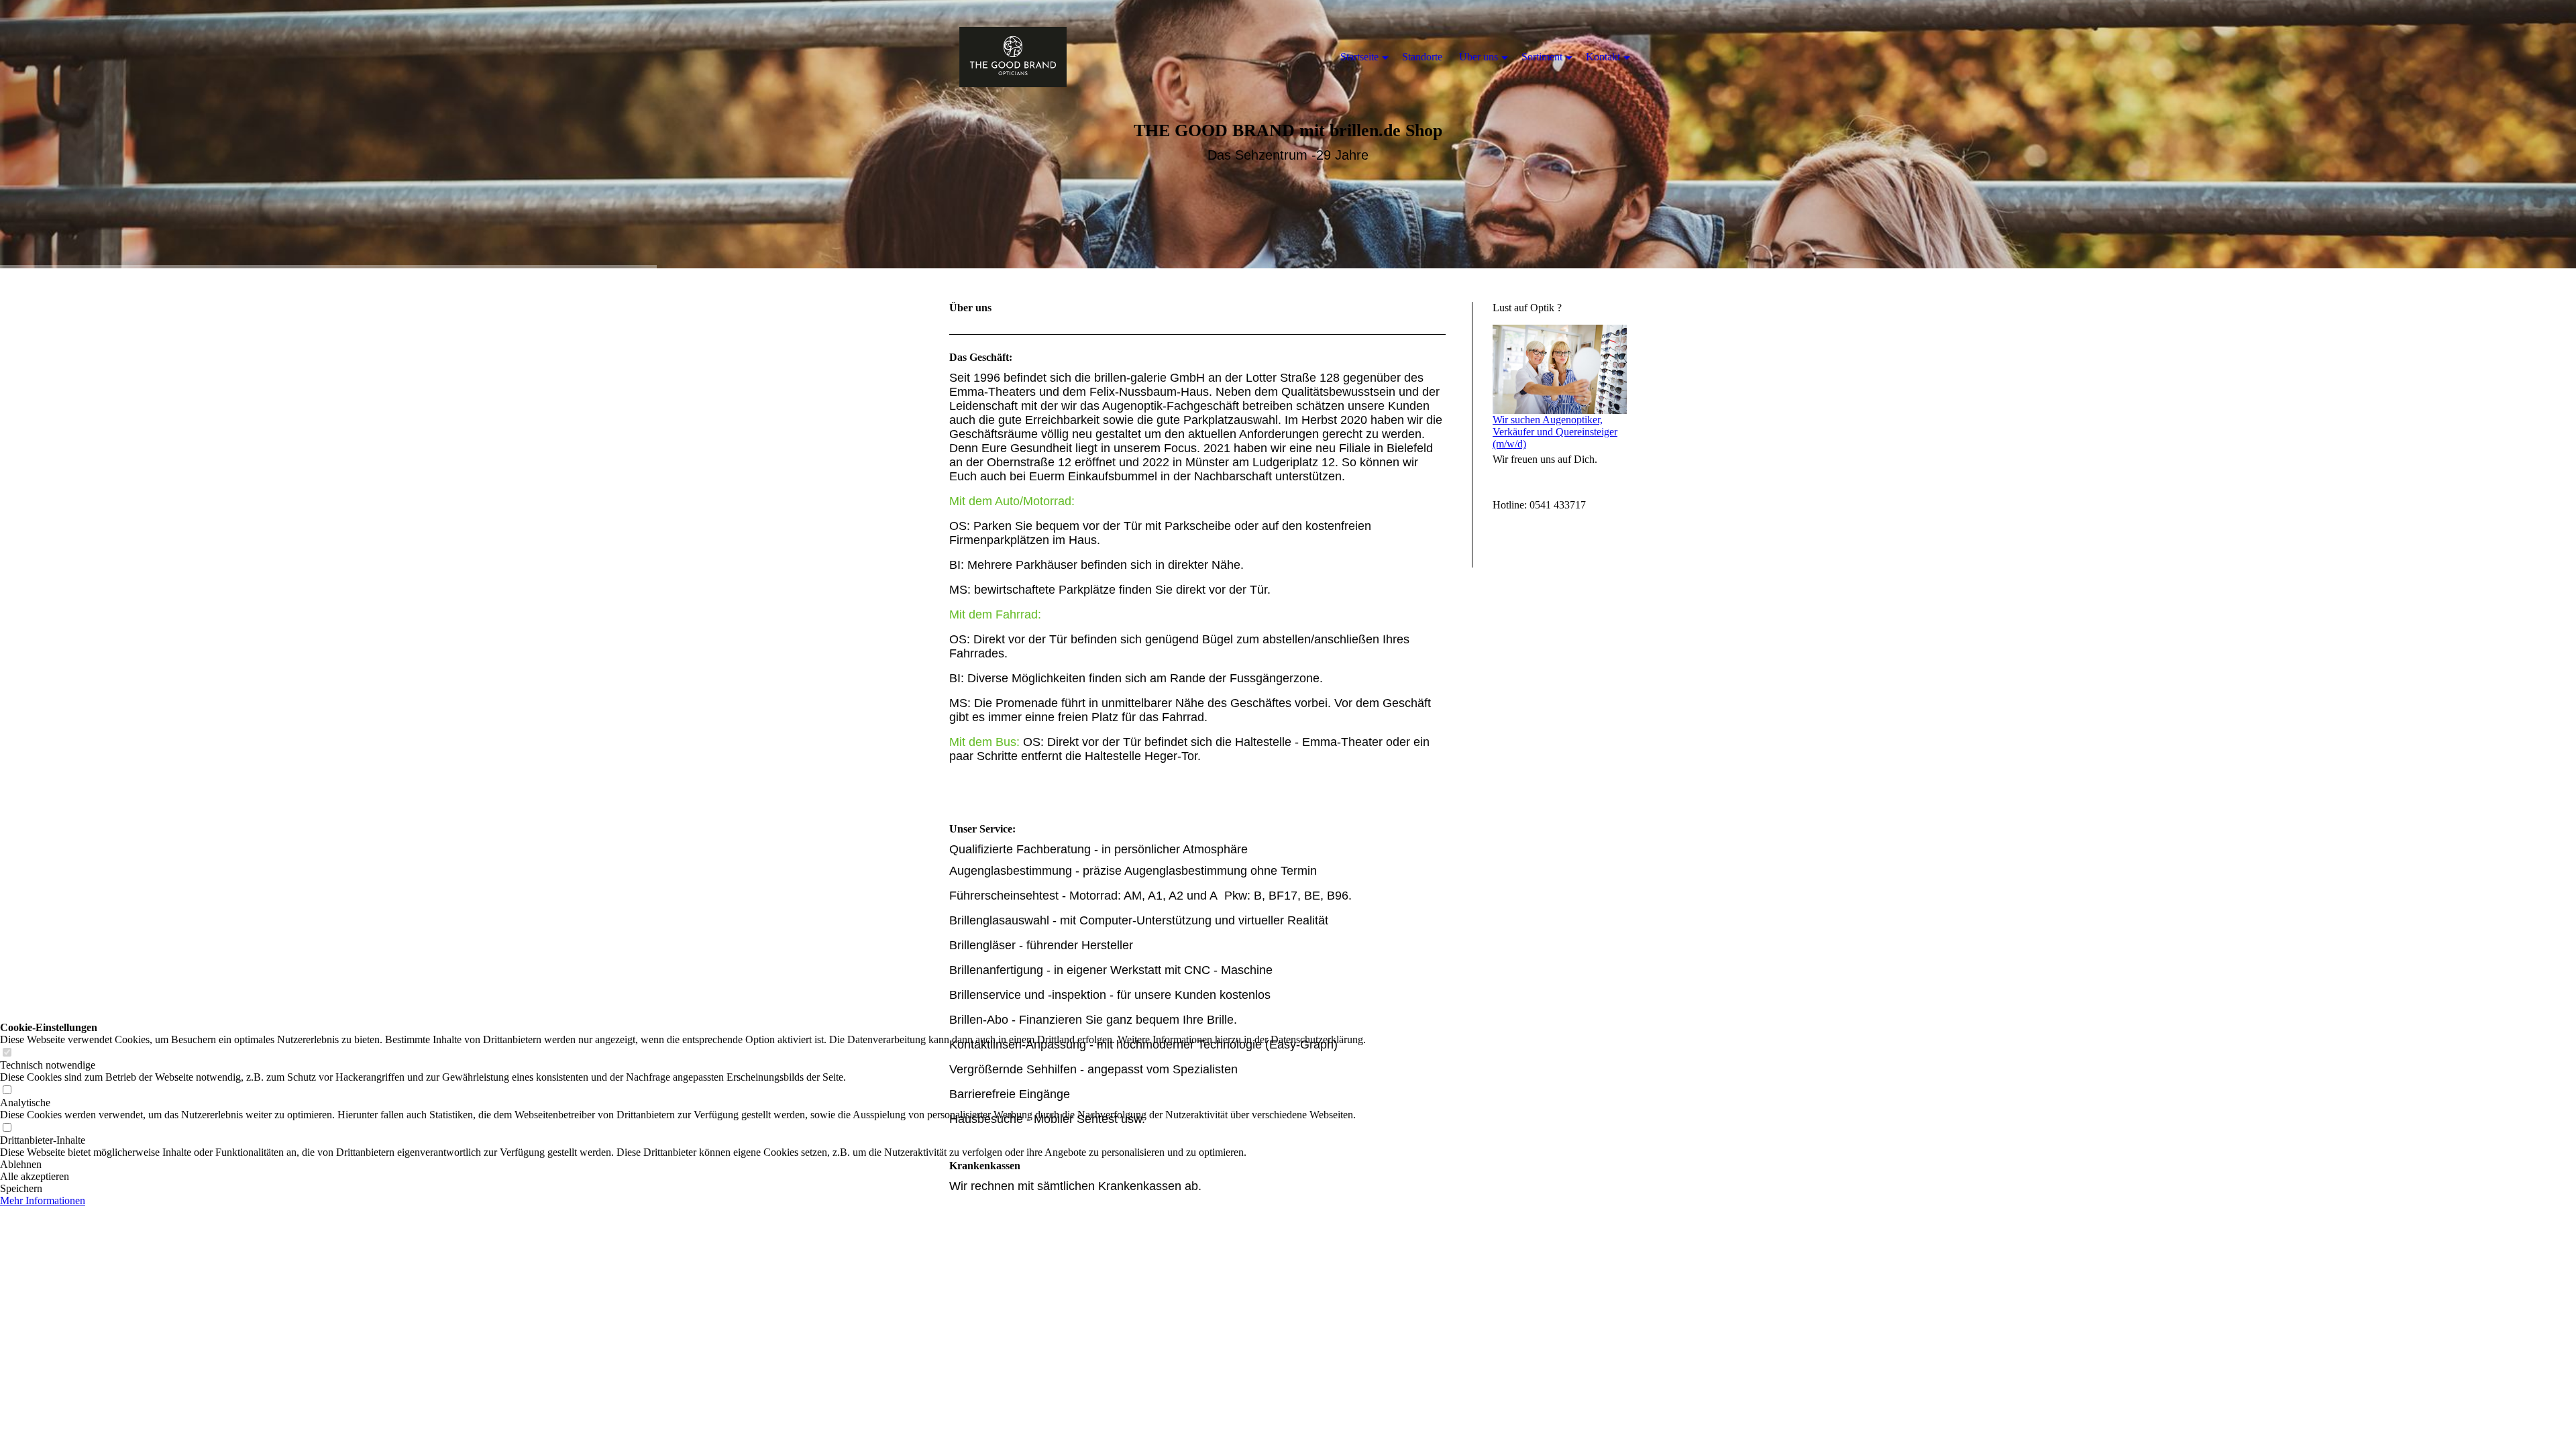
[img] (1013, 57)
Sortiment (1542, 57)
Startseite (1359, 57)
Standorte (1422, 57)
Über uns (1479, 57)
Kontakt (1603, 57)
